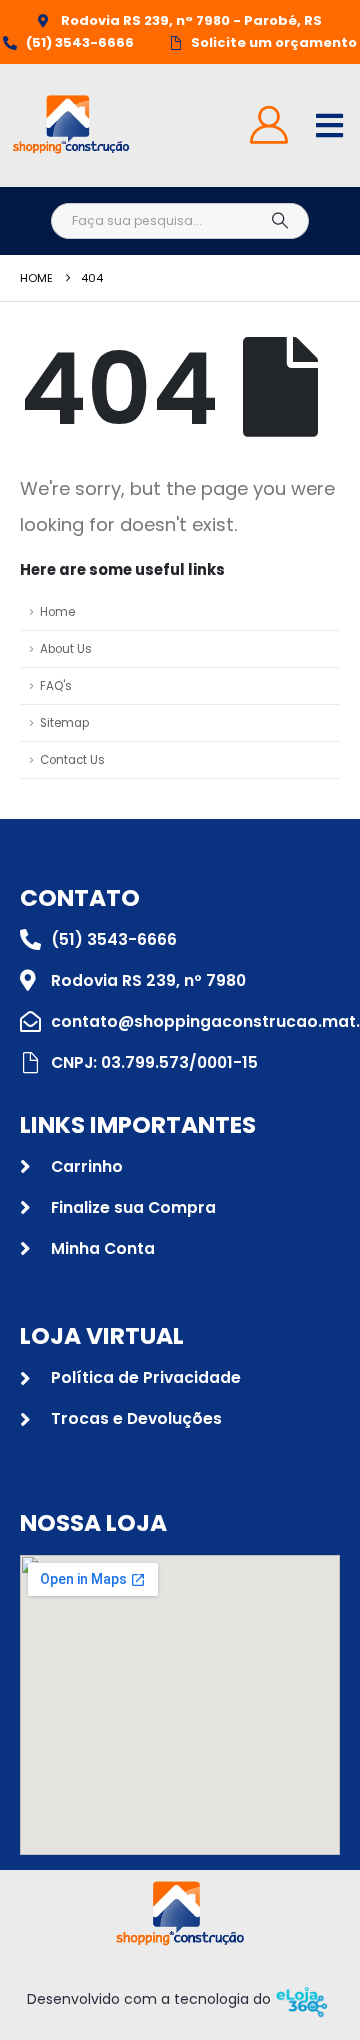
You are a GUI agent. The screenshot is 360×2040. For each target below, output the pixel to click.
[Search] (279, 221)
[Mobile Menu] (329, 125)
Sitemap (64, 723)
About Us (66, 649)
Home (57, 612)
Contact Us (72, 760)
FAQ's (56, 686)
